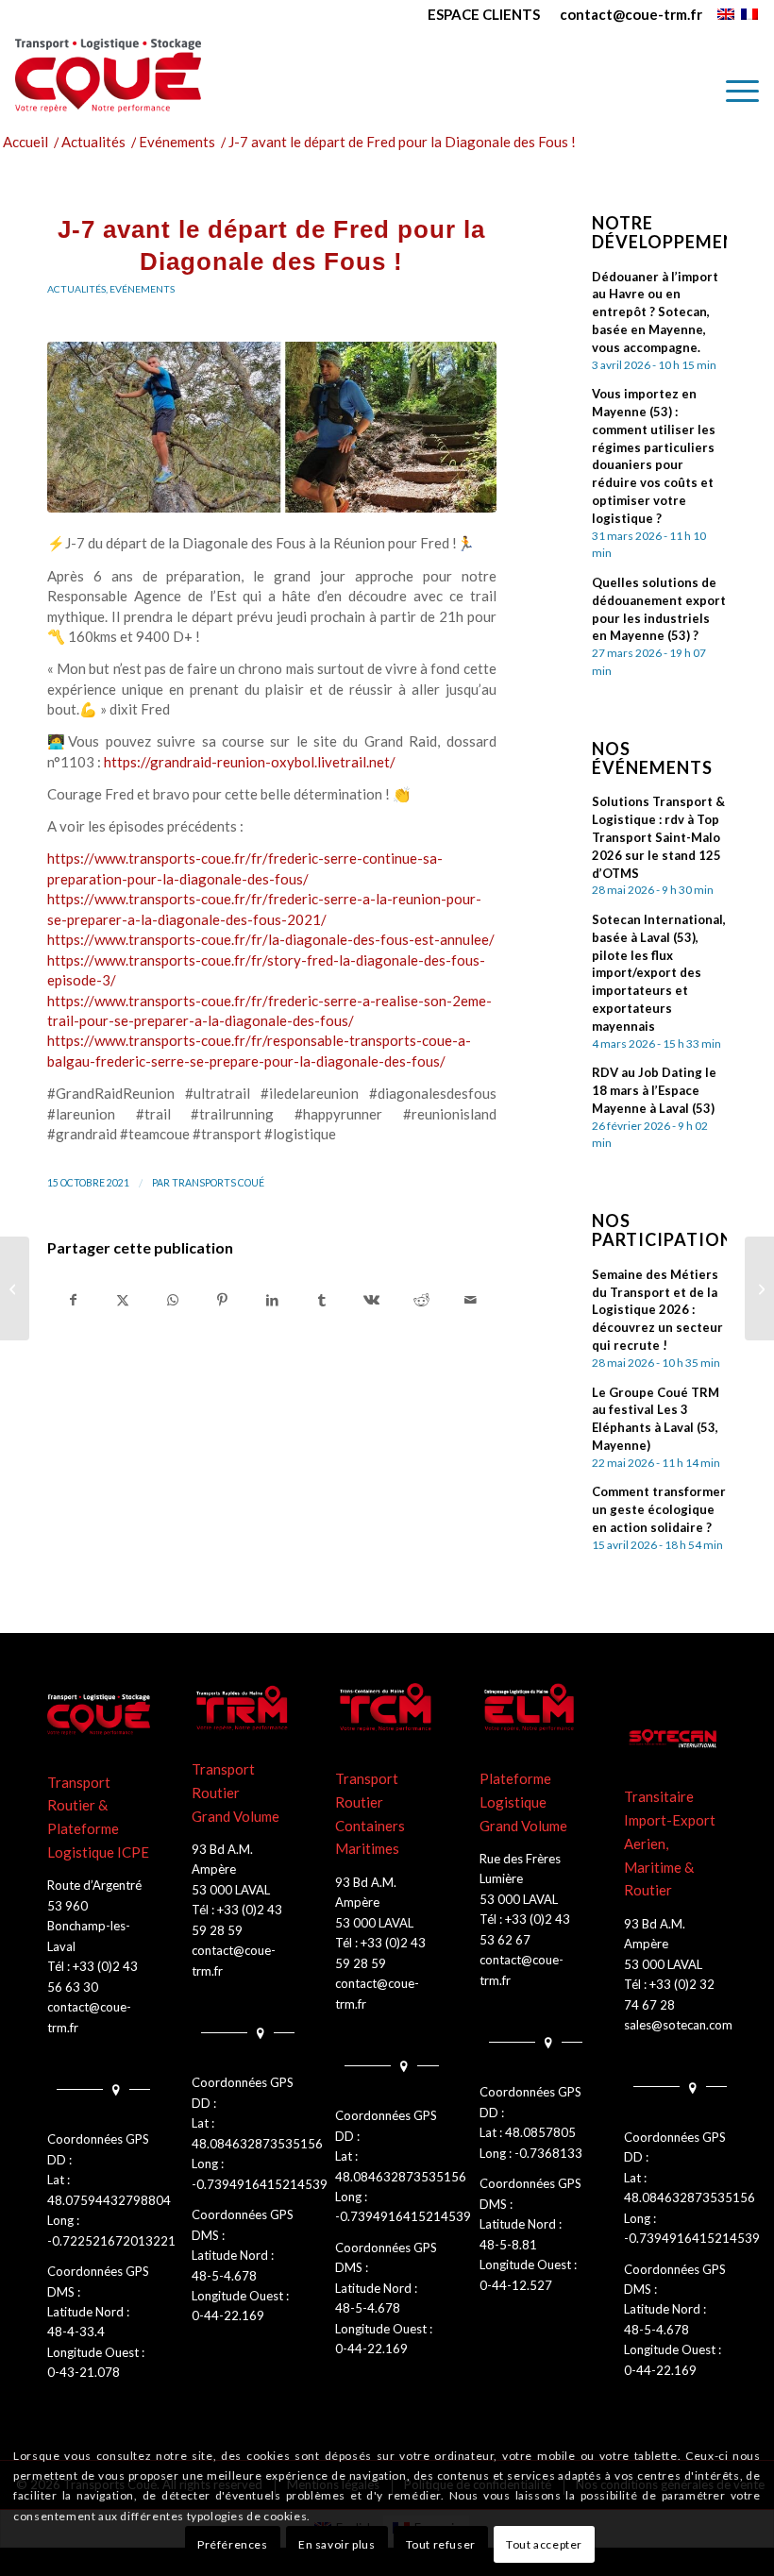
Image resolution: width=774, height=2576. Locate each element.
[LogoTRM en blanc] (243, 1709)
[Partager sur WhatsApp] (173, 1300)
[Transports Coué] (108, 76)
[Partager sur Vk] (372, 1300)
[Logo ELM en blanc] (531, 1709)
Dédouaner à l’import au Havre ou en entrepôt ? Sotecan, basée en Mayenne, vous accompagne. (655, 312)
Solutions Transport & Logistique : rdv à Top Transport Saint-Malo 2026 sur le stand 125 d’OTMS (658, 837)
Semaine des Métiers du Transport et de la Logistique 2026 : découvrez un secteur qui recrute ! (657, 1310)
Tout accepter (544, 2544)
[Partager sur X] (124, 1300)
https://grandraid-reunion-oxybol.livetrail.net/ (250, 762)
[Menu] (733, 91)
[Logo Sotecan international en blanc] (676, 1739)
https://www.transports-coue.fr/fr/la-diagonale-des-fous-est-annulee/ (271, 939)
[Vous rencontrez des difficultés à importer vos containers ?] (15, 1288)
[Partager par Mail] (471, 1300)
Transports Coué (218, 1183)
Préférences (233, 2544)
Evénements (142, 289)
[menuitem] (484, 14)
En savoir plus (337, 2544)
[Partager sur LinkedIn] (272, 1300)
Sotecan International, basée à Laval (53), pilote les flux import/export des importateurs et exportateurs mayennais (659, 973)
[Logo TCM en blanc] (387, 1709)
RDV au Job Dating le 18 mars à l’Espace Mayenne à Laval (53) (654, 1090)
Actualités (76, 289)
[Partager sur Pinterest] (223, 1300)
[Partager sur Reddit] (421, 1300)
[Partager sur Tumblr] (322, 1300)
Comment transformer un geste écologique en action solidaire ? (659, 1509)
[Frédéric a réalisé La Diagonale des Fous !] (759, 1288)
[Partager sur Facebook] (73, 1300)
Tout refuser (441, 2544)
